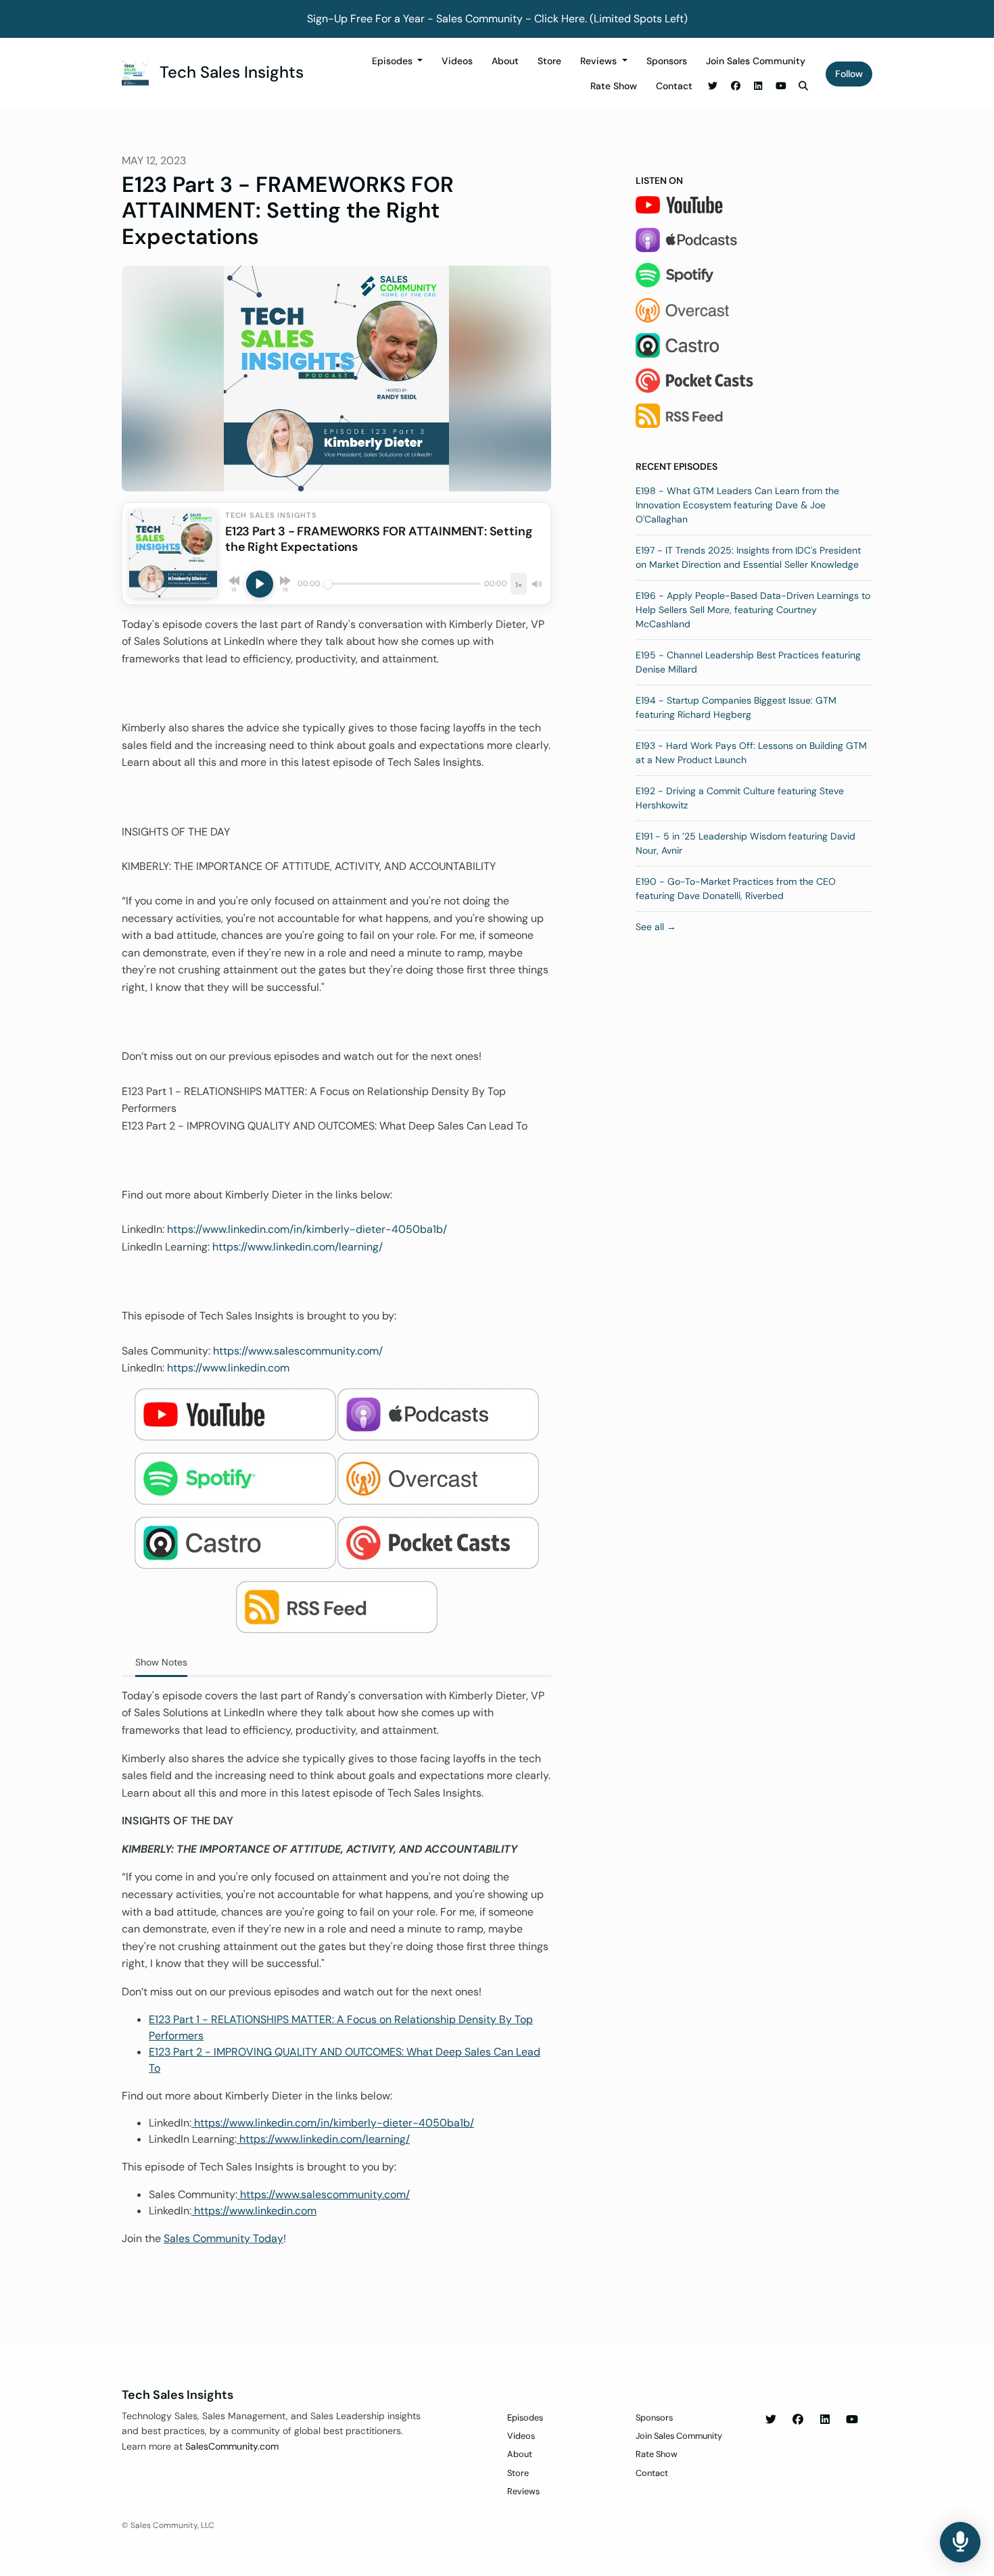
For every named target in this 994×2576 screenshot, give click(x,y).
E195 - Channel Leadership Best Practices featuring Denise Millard (748, 662)
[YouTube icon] (852, 2420)
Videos (457, 61)
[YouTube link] (781, 86)
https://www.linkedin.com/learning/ (298, 1247)
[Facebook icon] (798, 2420)
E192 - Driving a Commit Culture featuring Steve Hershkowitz (740, 798)
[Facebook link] (736, 86)
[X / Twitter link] (713, 86)
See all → (656, 927)
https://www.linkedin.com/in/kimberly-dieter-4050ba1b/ (307, 1229)
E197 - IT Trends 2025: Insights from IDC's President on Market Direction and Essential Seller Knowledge (748, 557)
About (505, 61)
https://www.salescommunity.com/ (298, 1351)
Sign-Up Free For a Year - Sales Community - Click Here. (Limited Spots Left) (497, 19)
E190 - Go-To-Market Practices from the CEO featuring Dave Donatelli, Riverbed (736, 889)
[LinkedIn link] (759, 86)
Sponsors (667, 61)
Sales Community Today (223, 2238)
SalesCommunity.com (232, 2446)
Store (549, 61)
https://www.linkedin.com (228, 1368)
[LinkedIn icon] (825, 2420)
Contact (674, 86)
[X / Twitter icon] (771, 2420)
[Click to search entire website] (804, 86)
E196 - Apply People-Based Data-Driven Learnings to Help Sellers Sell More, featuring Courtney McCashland (753, 610)
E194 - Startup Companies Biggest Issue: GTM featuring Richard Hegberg (736, 707)
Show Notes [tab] (161, 1662)
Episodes (394, 61)
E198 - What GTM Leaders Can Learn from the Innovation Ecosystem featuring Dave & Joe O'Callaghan (737, 505)
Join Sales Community (756, 61)
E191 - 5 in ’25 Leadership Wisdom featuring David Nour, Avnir (745, 843)
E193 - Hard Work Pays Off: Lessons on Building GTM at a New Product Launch (751, 753)
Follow (849, 74)
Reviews (600, 61)
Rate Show (614, 86)
